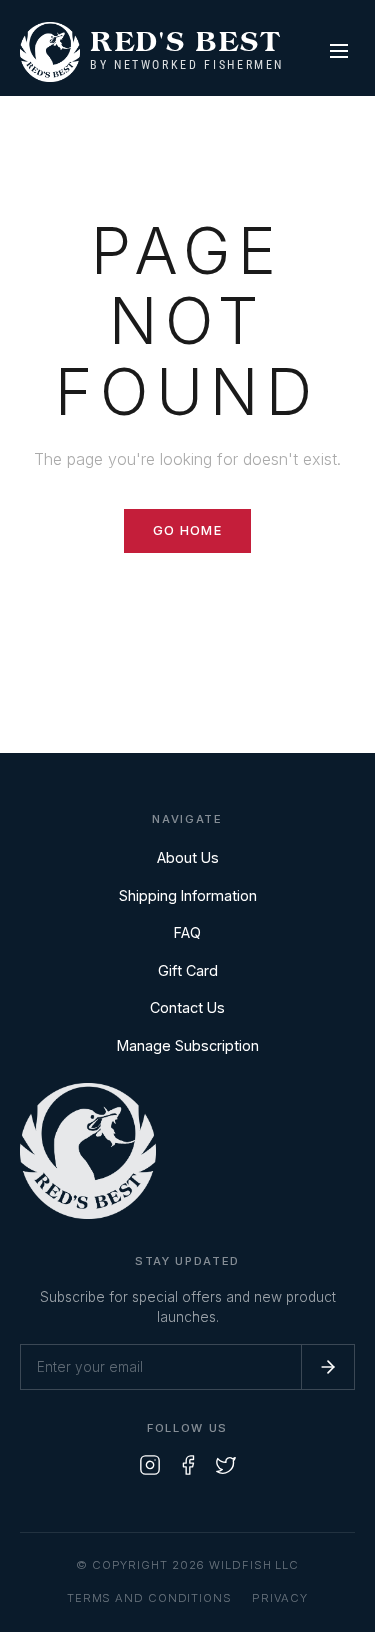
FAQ (187, 932)
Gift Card (188, 970)
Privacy (280, 1598)
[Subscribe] (328, 1367)
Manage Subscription (188, 1045)
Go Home (187, 530)
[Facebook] (188, 1469)
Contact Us (187, 1007)
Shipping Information (188, 895)
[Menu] (339, 52)
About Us (188, 857)
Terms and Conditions (149, 1598)
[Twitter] (226, 1469)
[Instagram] (150, 1469)
